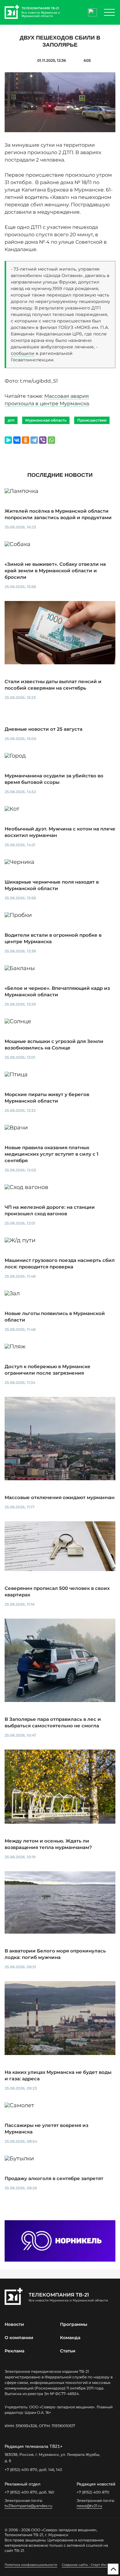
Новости (14, 2324)
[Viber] (43, 440)
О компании (19, 2338)
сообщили (23, 353)
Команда (70, 2338)
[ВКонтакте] (17, 440)
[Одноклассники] (26, 440)
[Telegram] (34, 440)
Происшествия (92, 420)
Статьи (68, 2351)
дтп (11, 420)
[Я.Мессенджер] (8, 440)
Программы (74, 2324)
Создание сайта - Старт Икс (84, 2565)
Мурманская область (46, 420)
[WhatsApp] (51, 440)
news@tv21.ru (89, 2506)
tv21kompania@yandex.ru (28, 2506)
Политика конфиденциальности (31, 2565)
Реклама (14, 2351)
